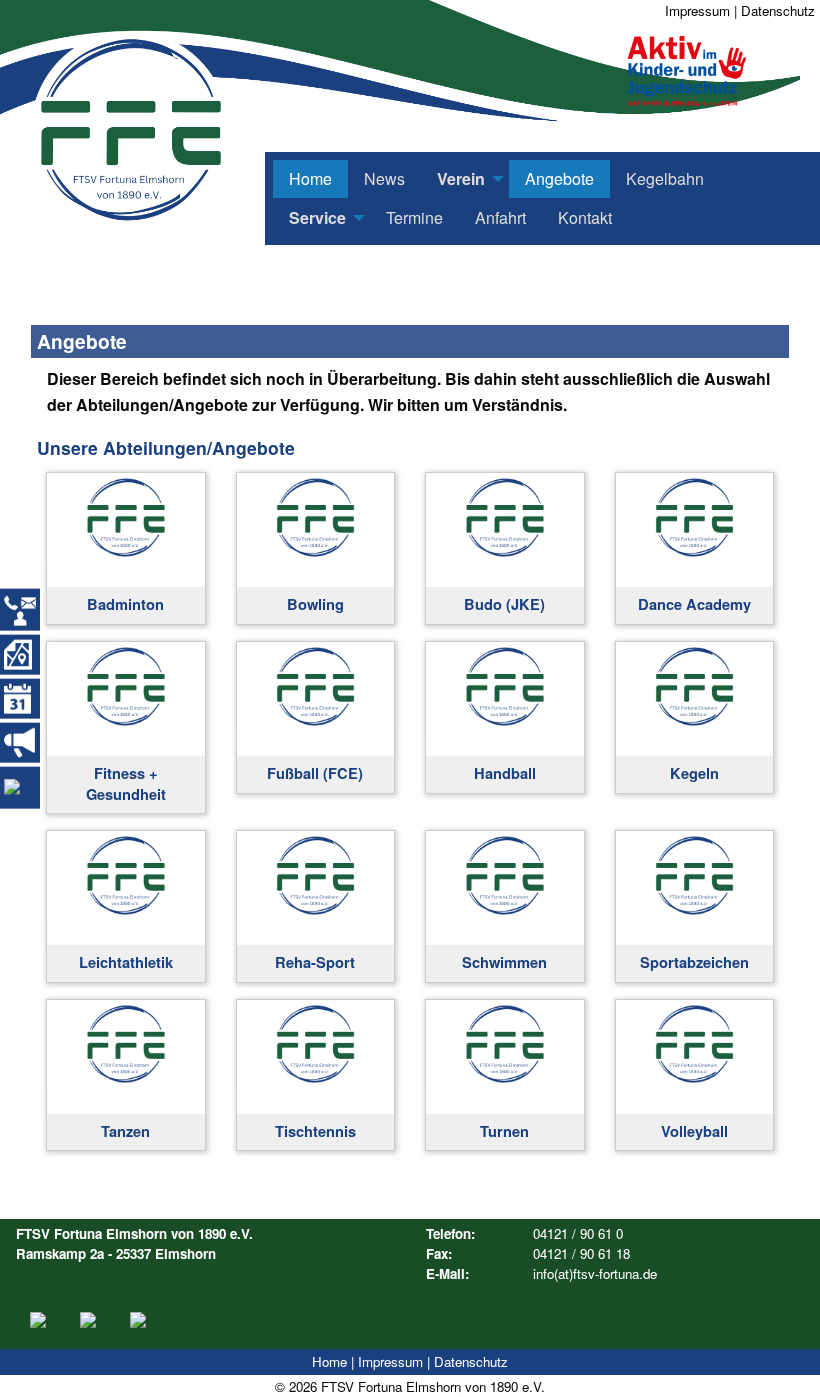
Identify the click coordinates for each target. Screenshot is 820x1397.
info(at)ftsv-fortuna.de (595, 1273)
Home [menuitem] (310, 178)
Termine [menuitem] (414, 217)
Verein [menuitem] (461, 178)
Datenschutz (778, 10)
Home (329, 1361)
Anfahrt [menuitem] (500, 217)
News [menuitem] (384, 178)
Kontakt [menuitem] (585, 217)
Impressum (697, 10)
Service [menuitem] (317, 217)
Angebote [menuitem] (559, 178)
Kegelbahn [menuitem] (665, 178)
